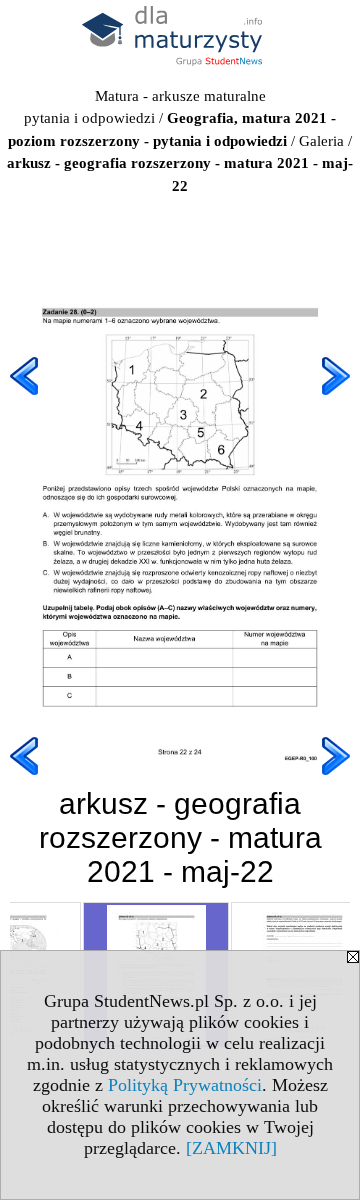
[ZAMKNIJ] (231, 1148)
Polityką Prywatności (185, 1085)
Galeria (321, 141)
